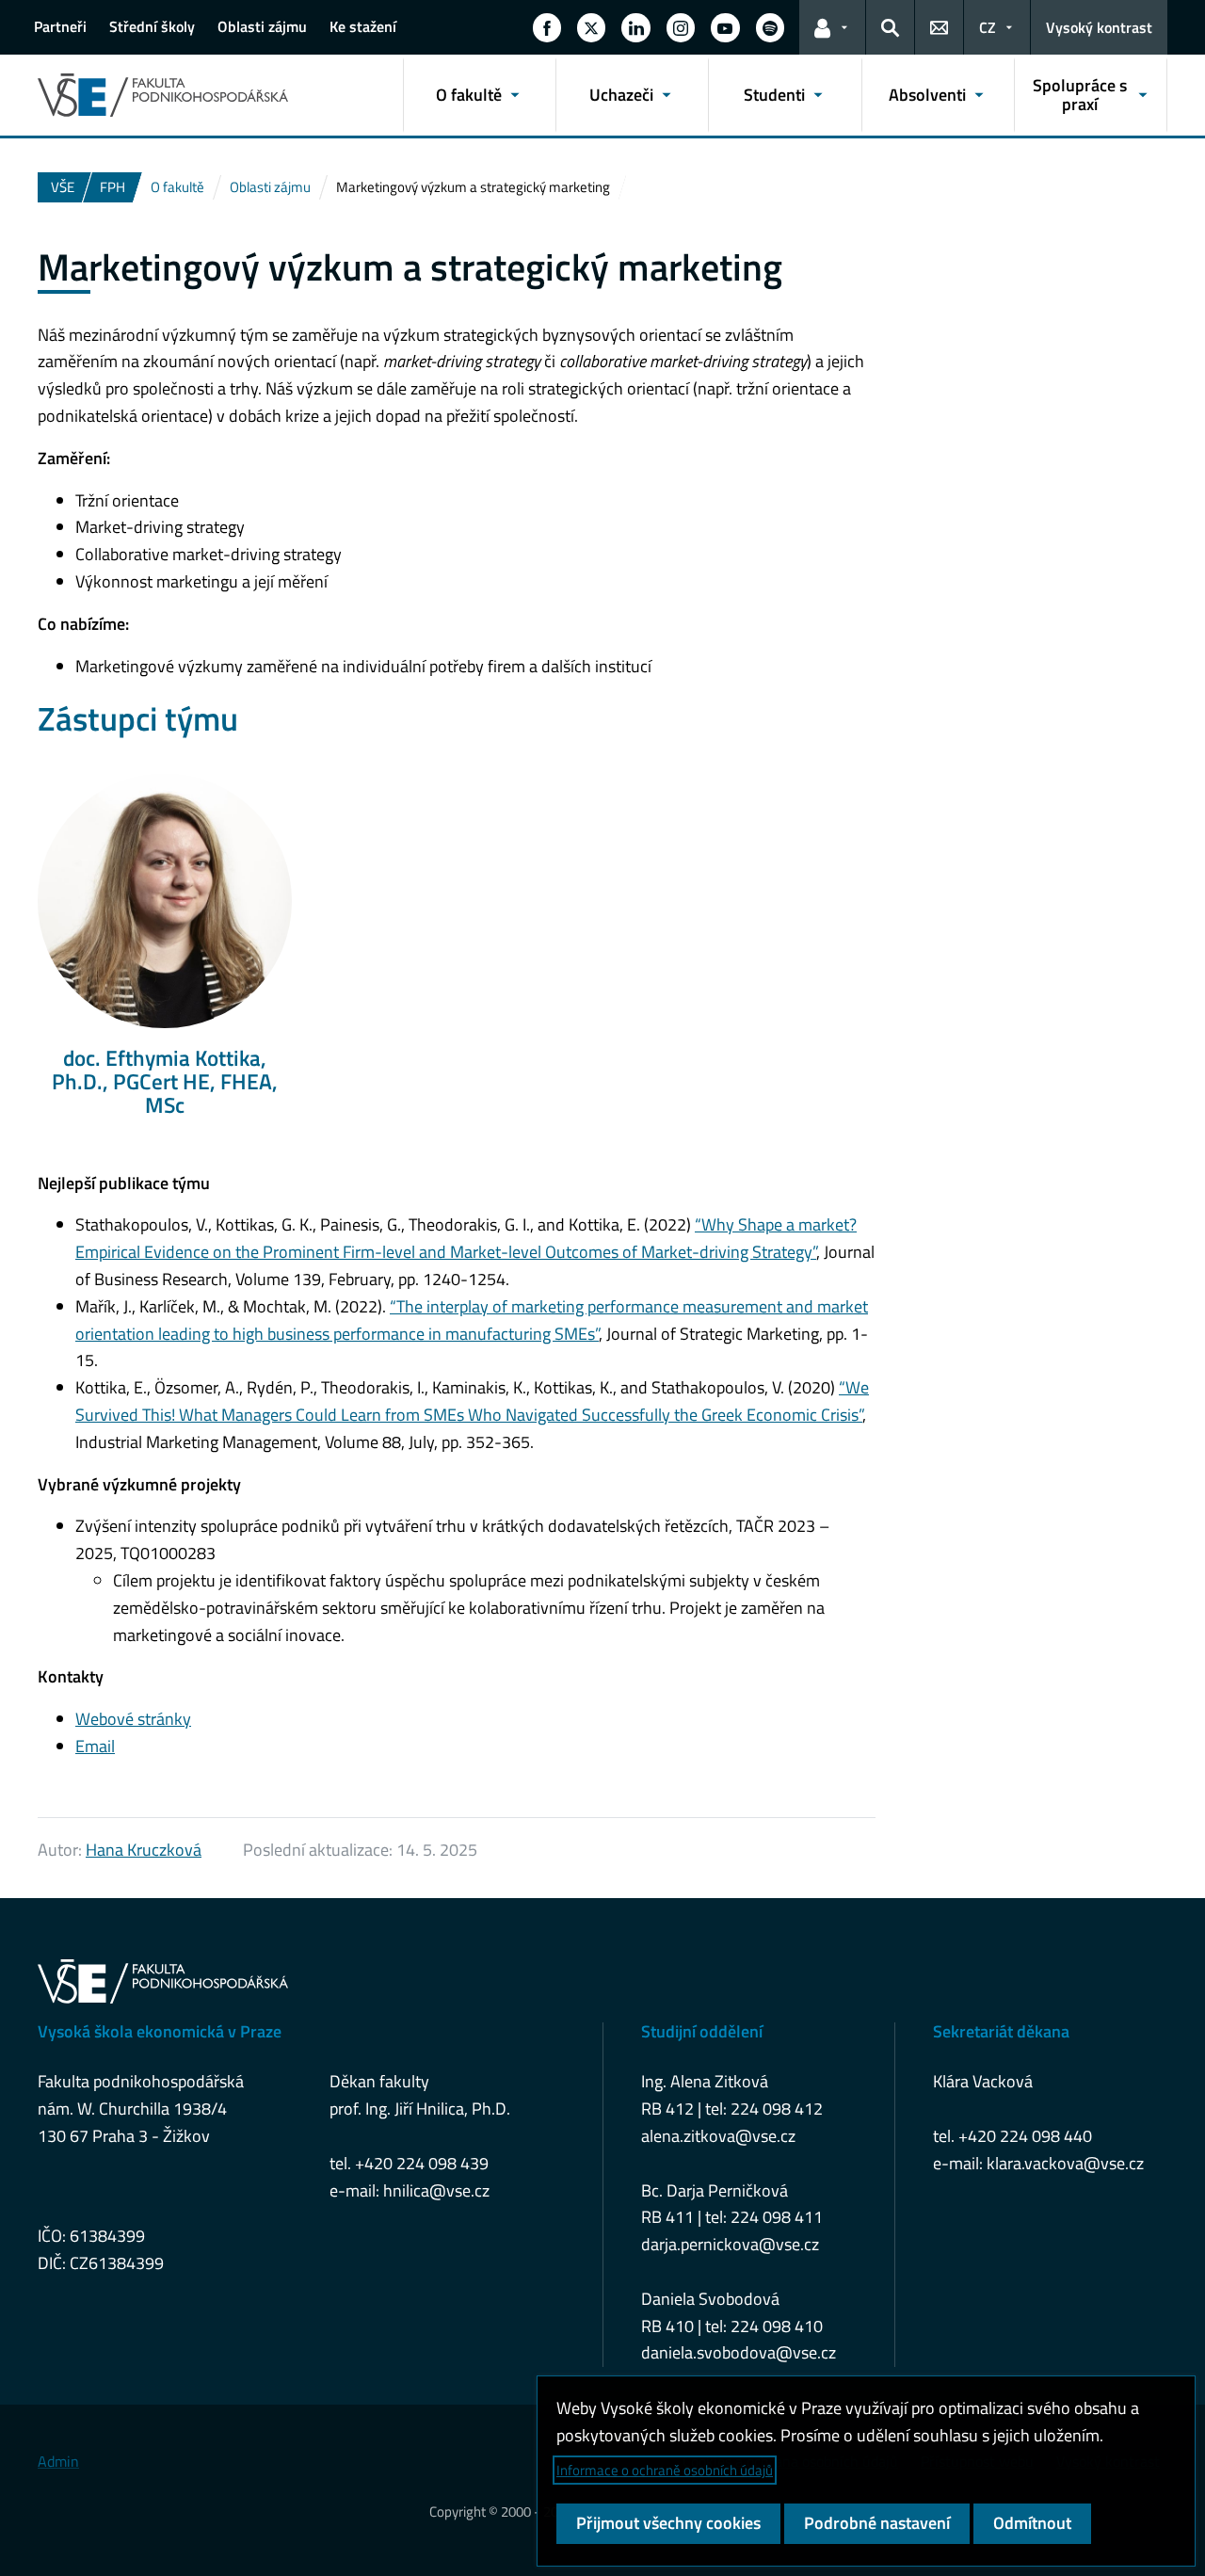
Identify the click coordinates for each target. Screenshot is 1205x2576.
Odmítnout (1032, 2523)
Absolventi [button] (927, 95)
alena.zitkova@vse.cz (718, 2136)
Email (95, 1746)
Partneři (60, 26)
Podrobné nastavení (877, 2523)
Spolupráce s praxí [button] (1080, 95)
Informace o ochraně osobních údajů (665, 2470)
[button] (547, 27)
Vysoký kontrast (1099, 27)
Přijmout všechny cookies (668, 2523)
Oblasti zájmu (262, 26)
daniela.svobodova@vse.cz (739, 2352)
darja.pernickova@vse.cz (730, 2244)
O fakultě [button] (469, 95)
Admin (58, 2461)
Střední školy (152, 26)
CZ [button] (988, 27)
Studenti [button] (774, 95)
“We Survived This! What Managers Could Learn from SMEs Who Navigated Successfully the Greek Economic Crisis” (472, 1401)
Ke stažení (363, 26)
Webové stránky (133, 1719)
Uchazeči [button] (621, 95)
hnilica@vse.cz (436, 2190)
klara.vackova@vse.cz (1065, 2163)
